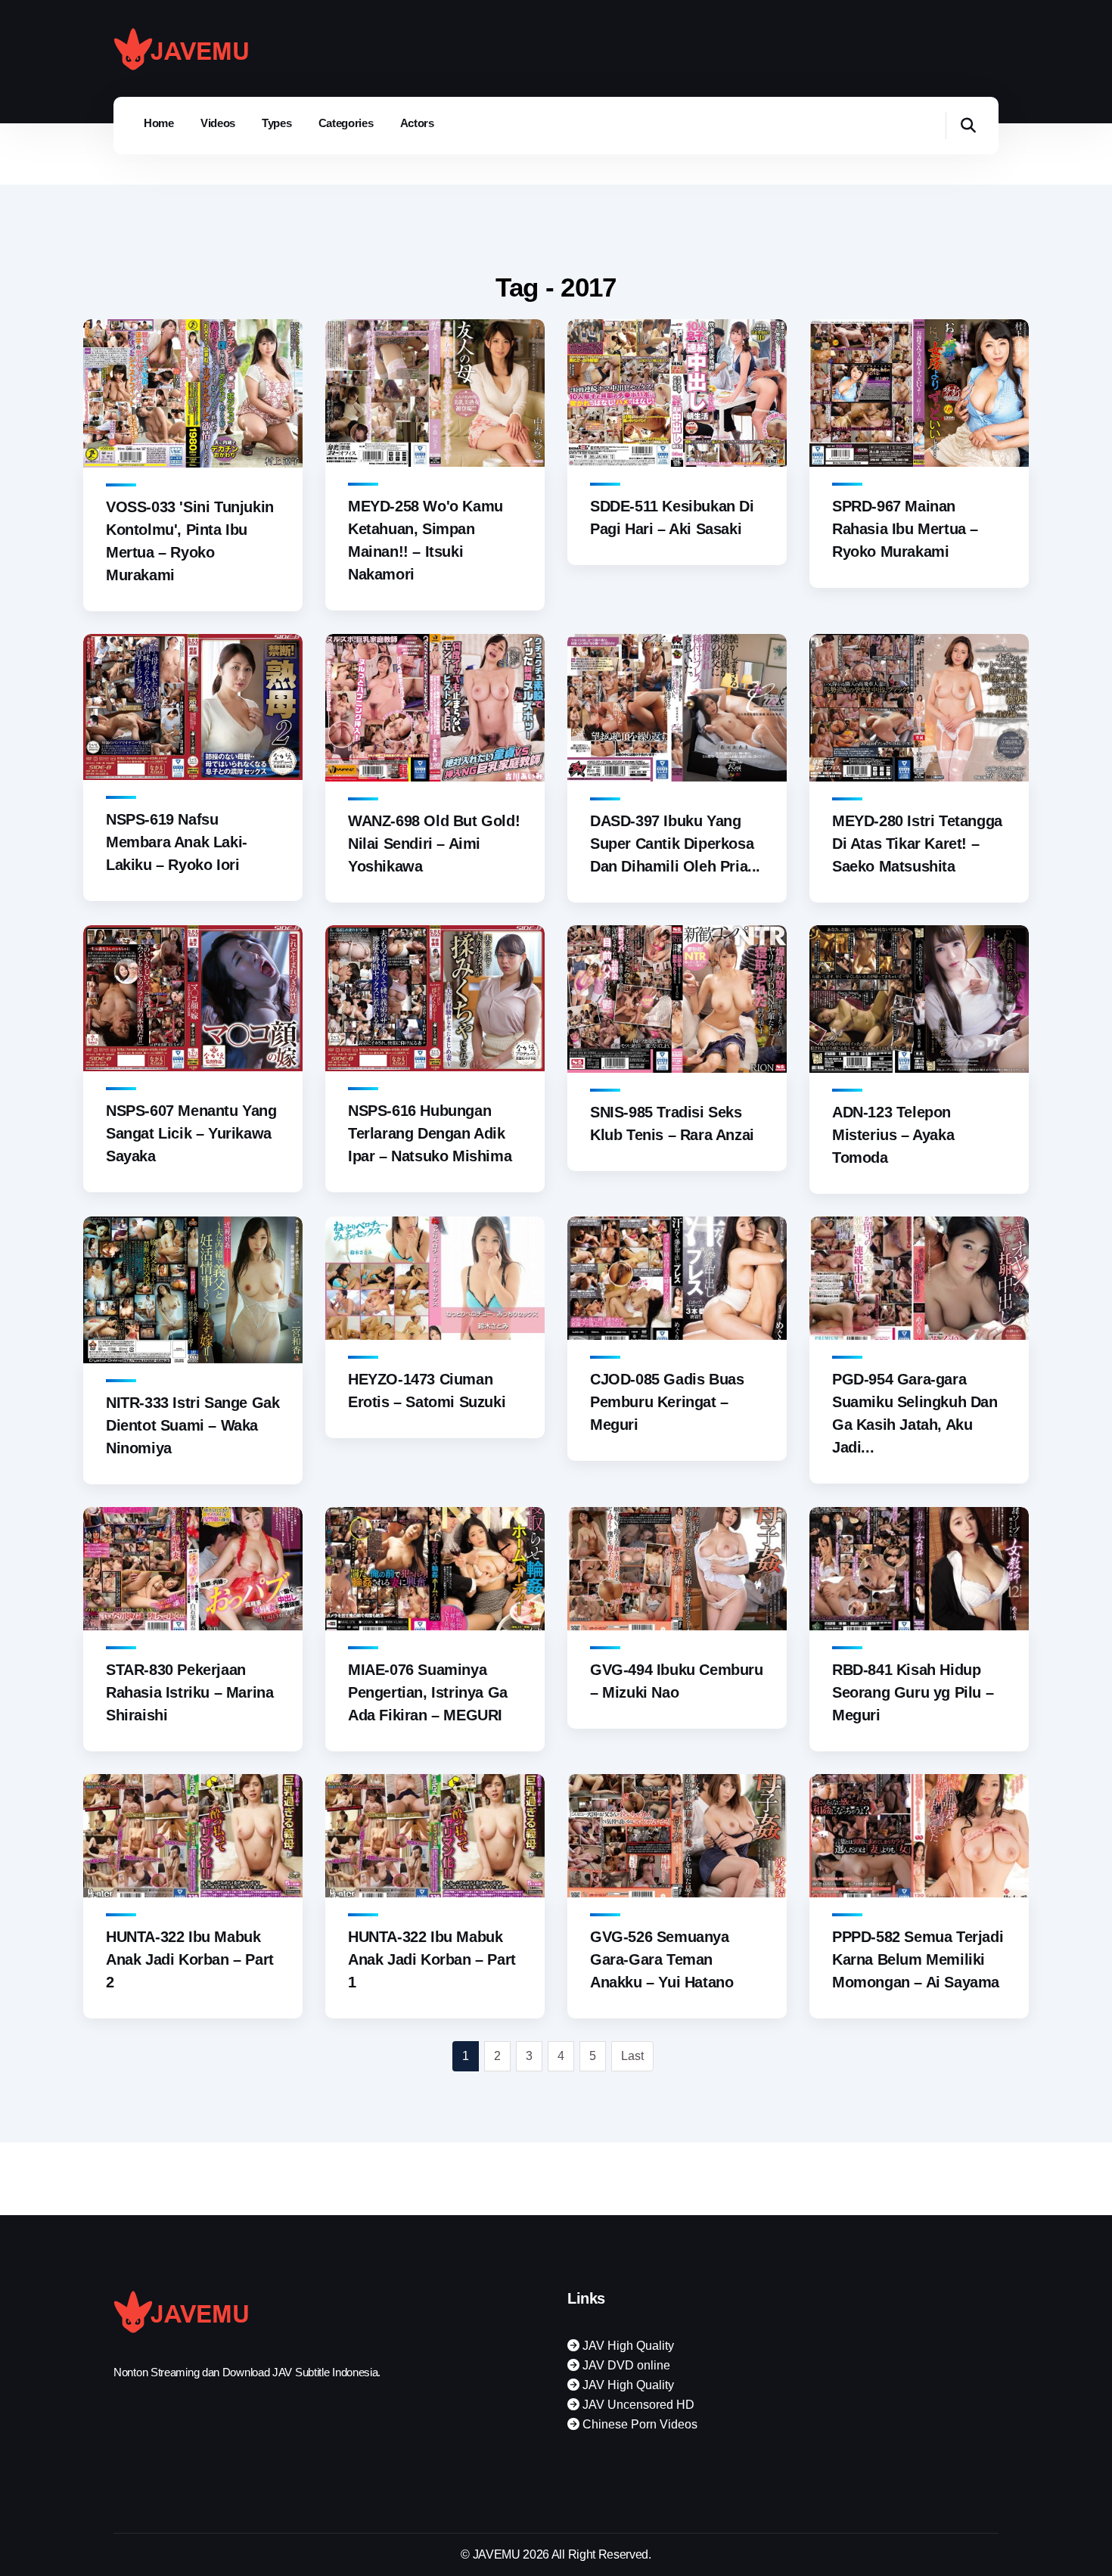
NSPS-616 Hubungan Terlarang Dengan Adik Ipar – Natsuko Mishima (430, 1133)
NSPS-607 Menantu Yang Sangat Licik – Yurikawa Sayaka (191, 1133)
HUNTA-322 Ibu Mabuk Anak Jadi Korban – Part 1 (432, 1959)
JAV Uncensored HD (637, 2405)
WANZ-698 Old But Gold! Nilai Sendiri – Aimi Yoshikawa (434, 844)
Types (277, 123)
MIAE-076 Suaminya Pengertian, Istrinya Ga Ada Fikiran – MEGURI (428, 1692)
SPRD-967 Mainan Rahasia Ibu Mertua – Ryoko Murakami (905, 529)
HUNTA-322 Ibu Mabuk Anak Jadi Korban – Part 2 (190, 1959)
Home (159, 123)
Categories (346, 123)
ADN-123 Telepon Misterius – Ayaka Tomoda (893, 1135)
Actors (417, 123)
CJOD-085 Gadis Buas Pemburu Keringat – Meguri (667, 1402)
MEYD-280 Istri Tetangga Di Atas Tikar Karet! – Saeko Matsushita (917, 844)
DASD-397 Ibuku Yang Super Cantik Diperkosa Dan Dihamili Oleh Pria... (675, 844)
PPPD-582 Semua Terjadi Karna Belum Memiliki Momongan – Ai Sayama (918, 1959)
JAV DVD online (625, 2365)
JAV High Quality (627, 2346)
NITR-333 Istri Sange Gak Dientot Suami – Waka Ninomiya (193, 1425)
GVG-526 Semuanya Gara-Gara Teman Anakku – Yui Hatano (662, 1959)
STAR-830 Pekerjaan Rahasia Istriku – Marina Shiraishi (189, 1692)
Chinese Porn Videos (638, 2424)
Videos (218, 123)
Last (632, 2056)
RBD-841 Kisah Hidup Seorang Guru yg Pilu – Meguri (913, 1692)
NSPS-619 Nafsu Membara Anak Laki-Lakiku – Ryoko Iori (177, 842)
